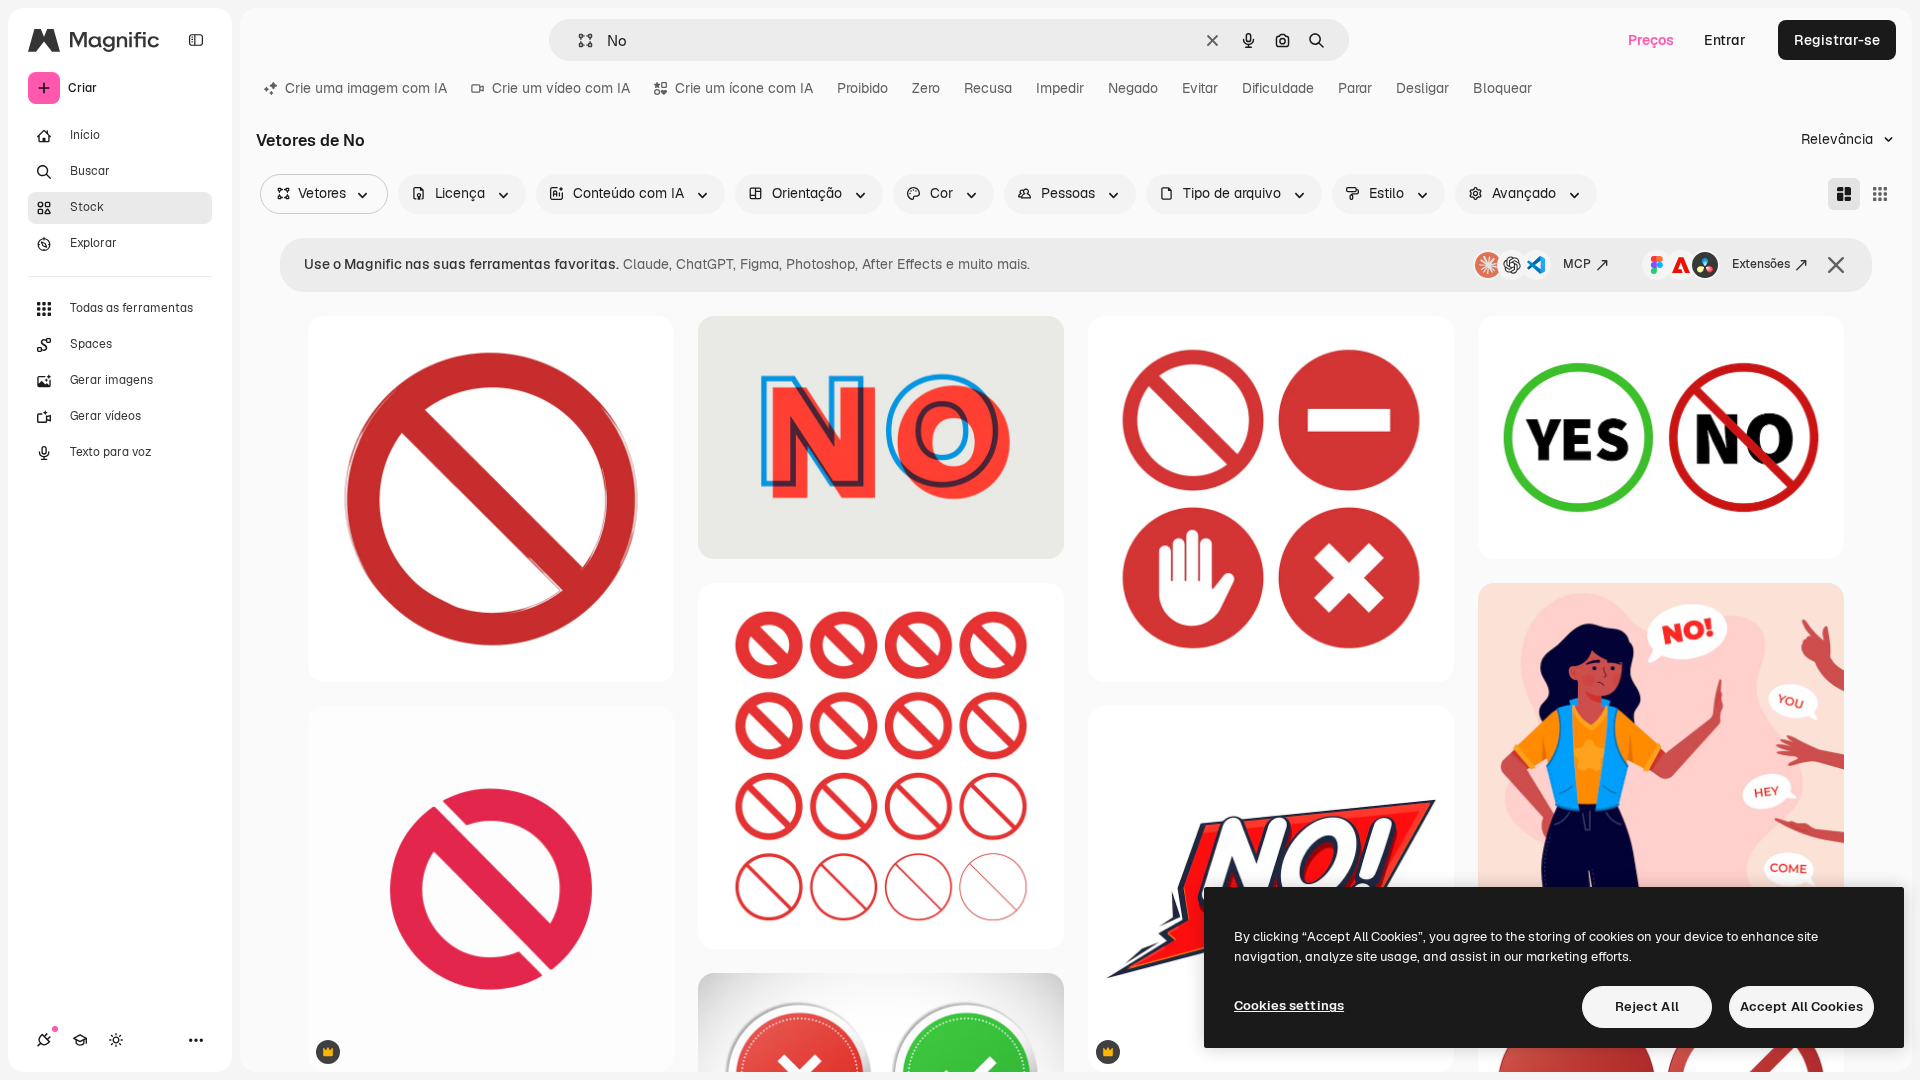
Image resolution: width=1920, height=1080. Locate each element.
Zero (926, 88)
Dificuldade (1278, 88)
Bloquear (1502, 88)
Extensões (1761, 264)
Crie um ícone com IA (744, 88)
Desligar (1422, 88)
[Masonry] (1844, 194)
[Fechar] (1836, 265)
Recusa (988, 88)
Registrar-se (1837, 40)
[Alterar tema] (116, 1040)
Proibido (862, 88)
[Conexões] (44, 1040)
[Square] (1880, 194)
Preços (1651, 40)
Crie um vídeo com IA (561, 88)
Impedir (1060, 88)
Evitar (1200, 88)
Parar (1355, 88)
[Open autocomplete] (577, 40)
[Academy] (80, 1040)
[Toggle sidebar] (196, 40)
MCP (1577, 264)
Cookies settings (1289, 1005)
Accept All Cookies (1801, 1006)
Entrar (1725, 40)
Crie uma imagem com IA (366, 88)
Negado (1133, 88)
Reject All (1647, 1006)
